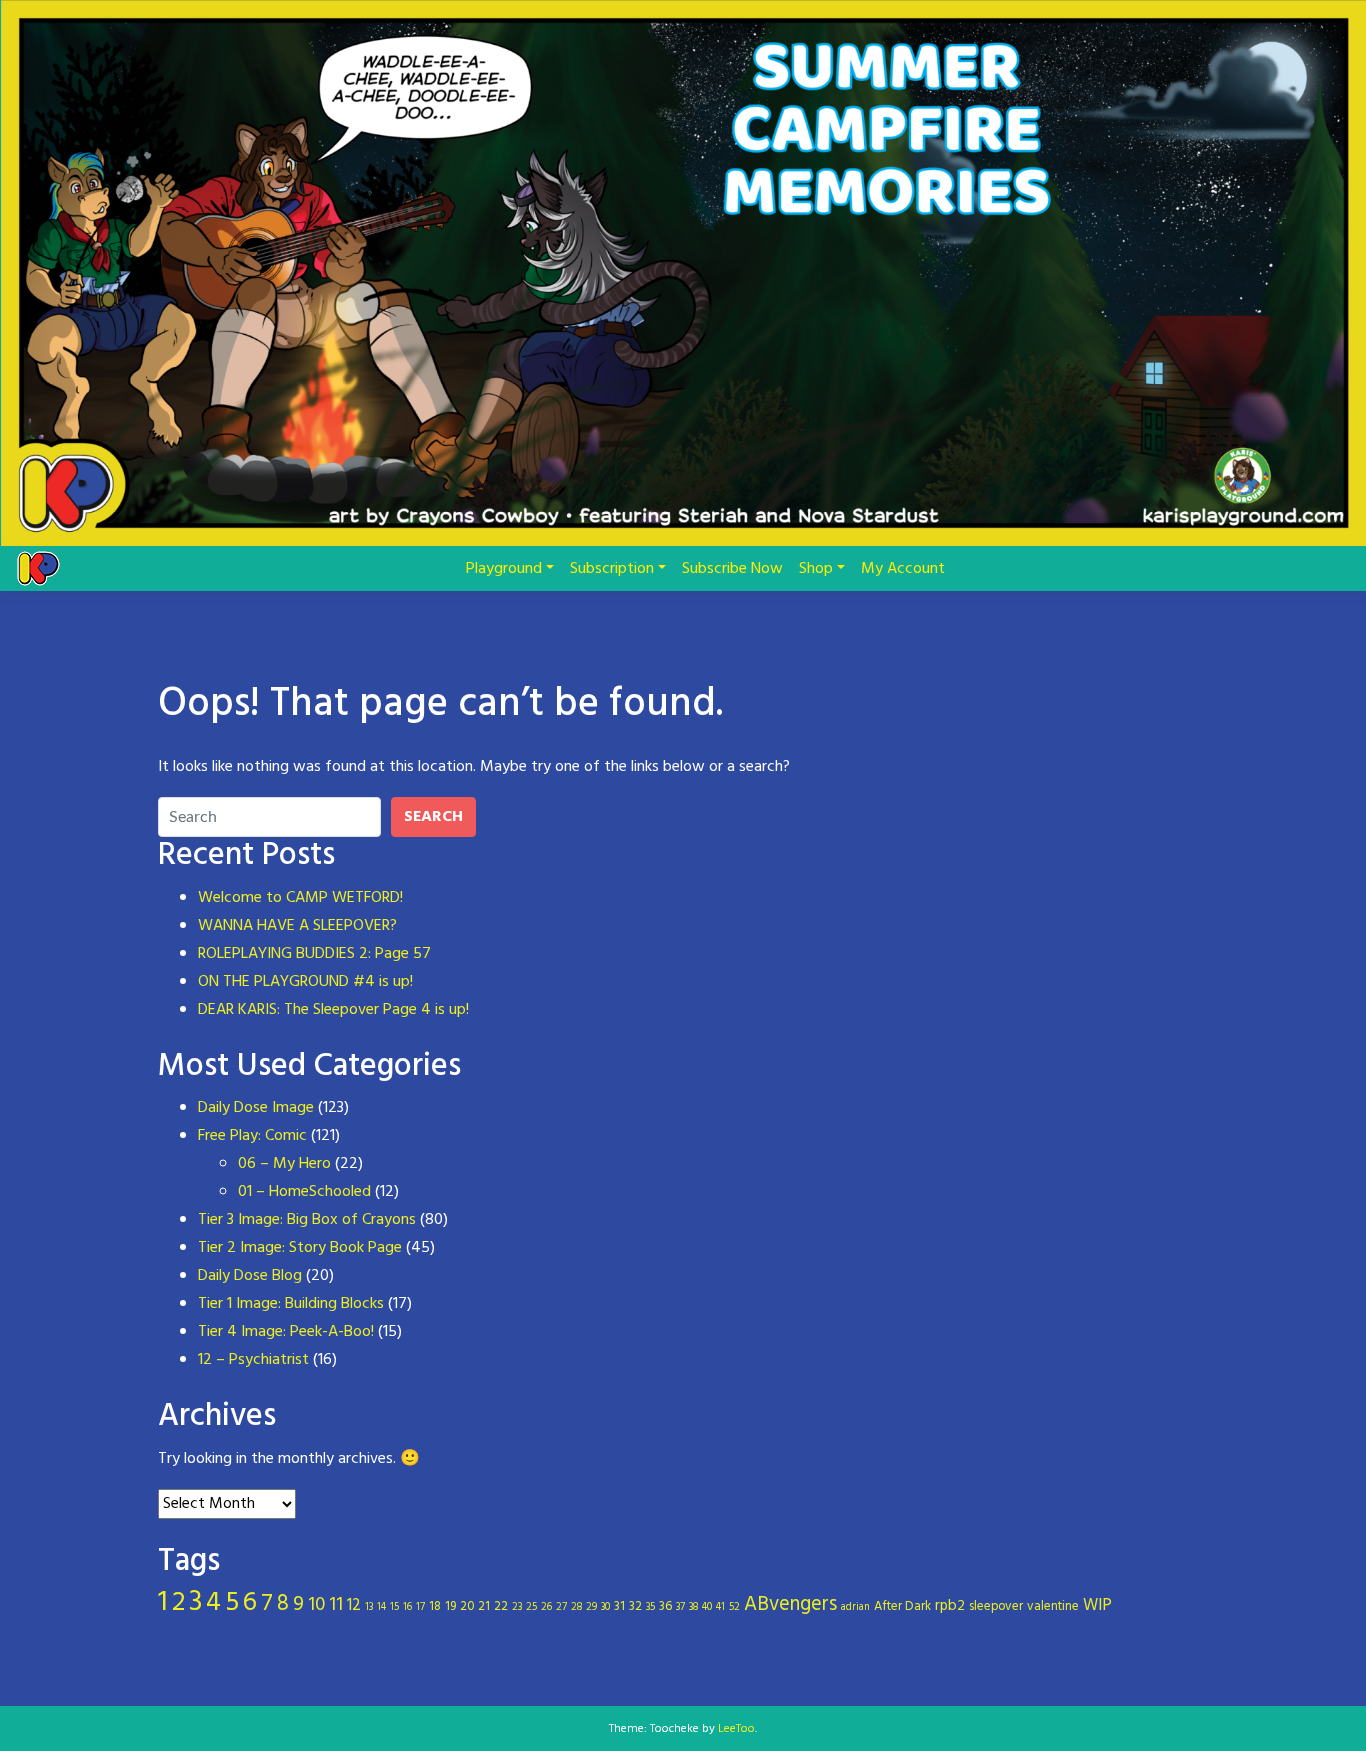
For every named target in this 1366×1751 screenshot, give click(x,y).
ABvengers (790, 1605)
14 (381, 1607)
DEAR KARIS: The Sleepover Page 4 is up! (333, 1010)
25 (531, 1607)
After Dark (902, 1606)
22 (501, 1606)
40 (707, 1607)
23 (517, 1607)
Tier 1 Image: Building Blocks (291, 1304)
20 (467, 1606)
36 (665, 1606)
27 (561, 1607)
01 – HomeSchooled (304, 1192)
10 (316, 1605)
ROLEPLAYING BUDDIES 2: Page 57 (314, 954)
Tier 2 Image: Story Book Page (300, 1248)
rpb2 (950, 1606)
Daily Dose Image (256, 1108)
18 (435, 1606)
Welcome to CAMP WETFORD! (300, 898)
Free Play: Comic (252, 1136)
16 (407, 1607)
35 (650, 1607)
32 (635, 1606)
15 (394, 1607)
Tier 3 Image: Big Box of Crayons (307, 1220)
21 (484, 1606)
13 (369, 1607)
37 (680, 1607)
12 (354, 1606)
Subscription (612, 569)
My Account (903, 569)
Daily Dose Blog (250, 1276)
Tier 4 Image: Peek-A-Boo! (286, 1332)
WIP (1097, 1606)
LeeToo (736, 1729)
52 (734, 1607)
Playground (504, 569)
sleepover (996, 1606)
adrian (855, 1607)
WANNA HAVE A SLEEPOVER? (297, 926)
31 (619, 1606)
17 (420, 1607)
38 (693, 1607)
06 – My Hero (284, 1164)
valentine (1053, 1606)
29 (591, 1607)
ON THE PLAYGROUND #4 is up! (305, 982)
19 (450, 1606)
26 (546, 1607)
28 (576, 1607)
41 (720, 1607)
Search (433, 817)
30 (605, 1607)
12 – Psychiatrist (253, 1360)
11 (336, 1605)
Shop (816, 569)
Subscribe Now (732, 569)
